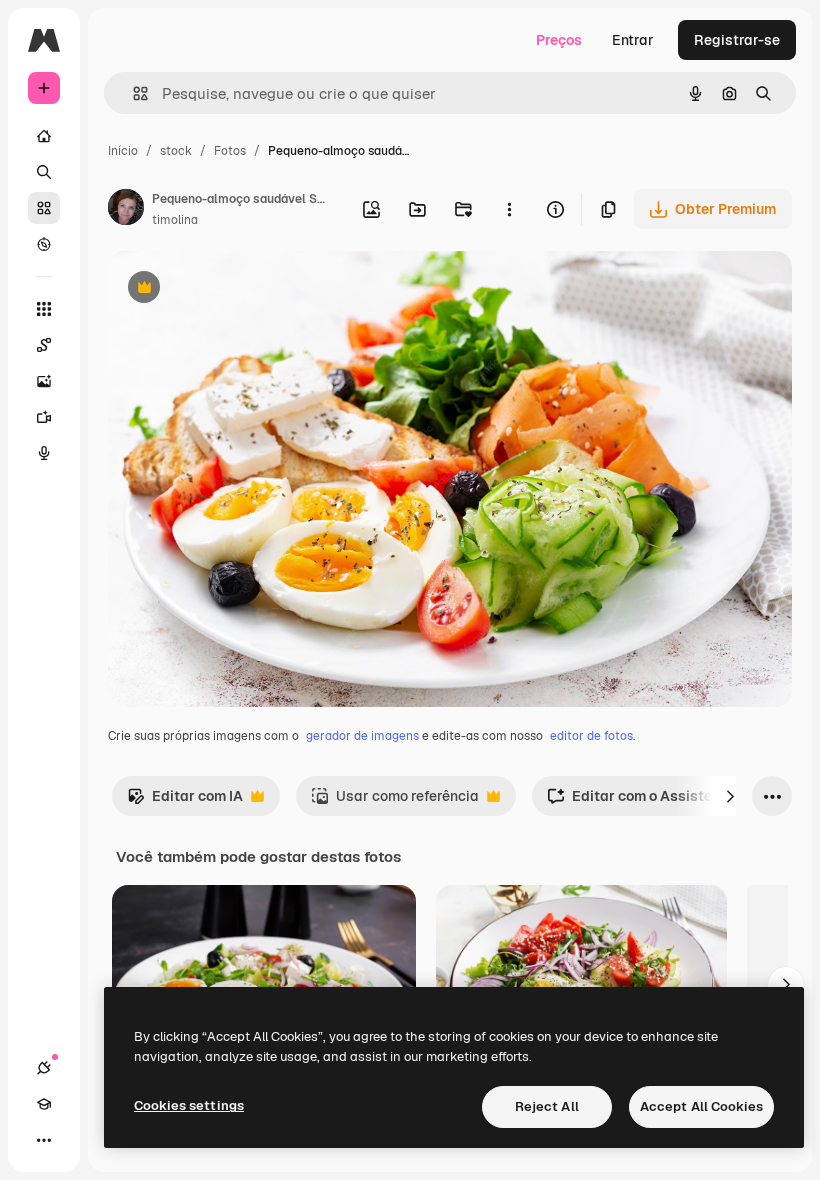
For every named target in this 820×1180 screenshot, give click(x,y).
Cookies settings (189, 1105)
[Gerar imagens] (44, 381)
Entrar (633, 40)
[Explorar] (44, 244)
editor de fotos (591, 736)
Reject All (547, 1106)
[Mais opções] (509, 209)
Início (123, 151)
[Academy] (44, 1104)
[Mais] (44, 1140)
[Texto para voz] (44, 453)
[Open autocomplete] (132, 93)
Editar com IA (185, 801)
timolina (175, 220)
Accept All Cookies (701, 1106)
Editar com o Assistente (640, 801)
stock (176, 151)
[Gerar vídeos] (44, 417)
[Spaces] (44, 345)
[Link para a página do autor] (126, 210)
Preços (559, 40)
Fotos (230, 151)
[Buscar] (44, 172)
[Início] (44, 136)
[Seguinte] (730, 796)
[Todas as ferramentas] (44, 309)
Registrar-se (737, 40)
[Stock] (44, 208)
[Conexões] (44, 1068)
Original (236, 289)
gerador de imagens (362, 736)
